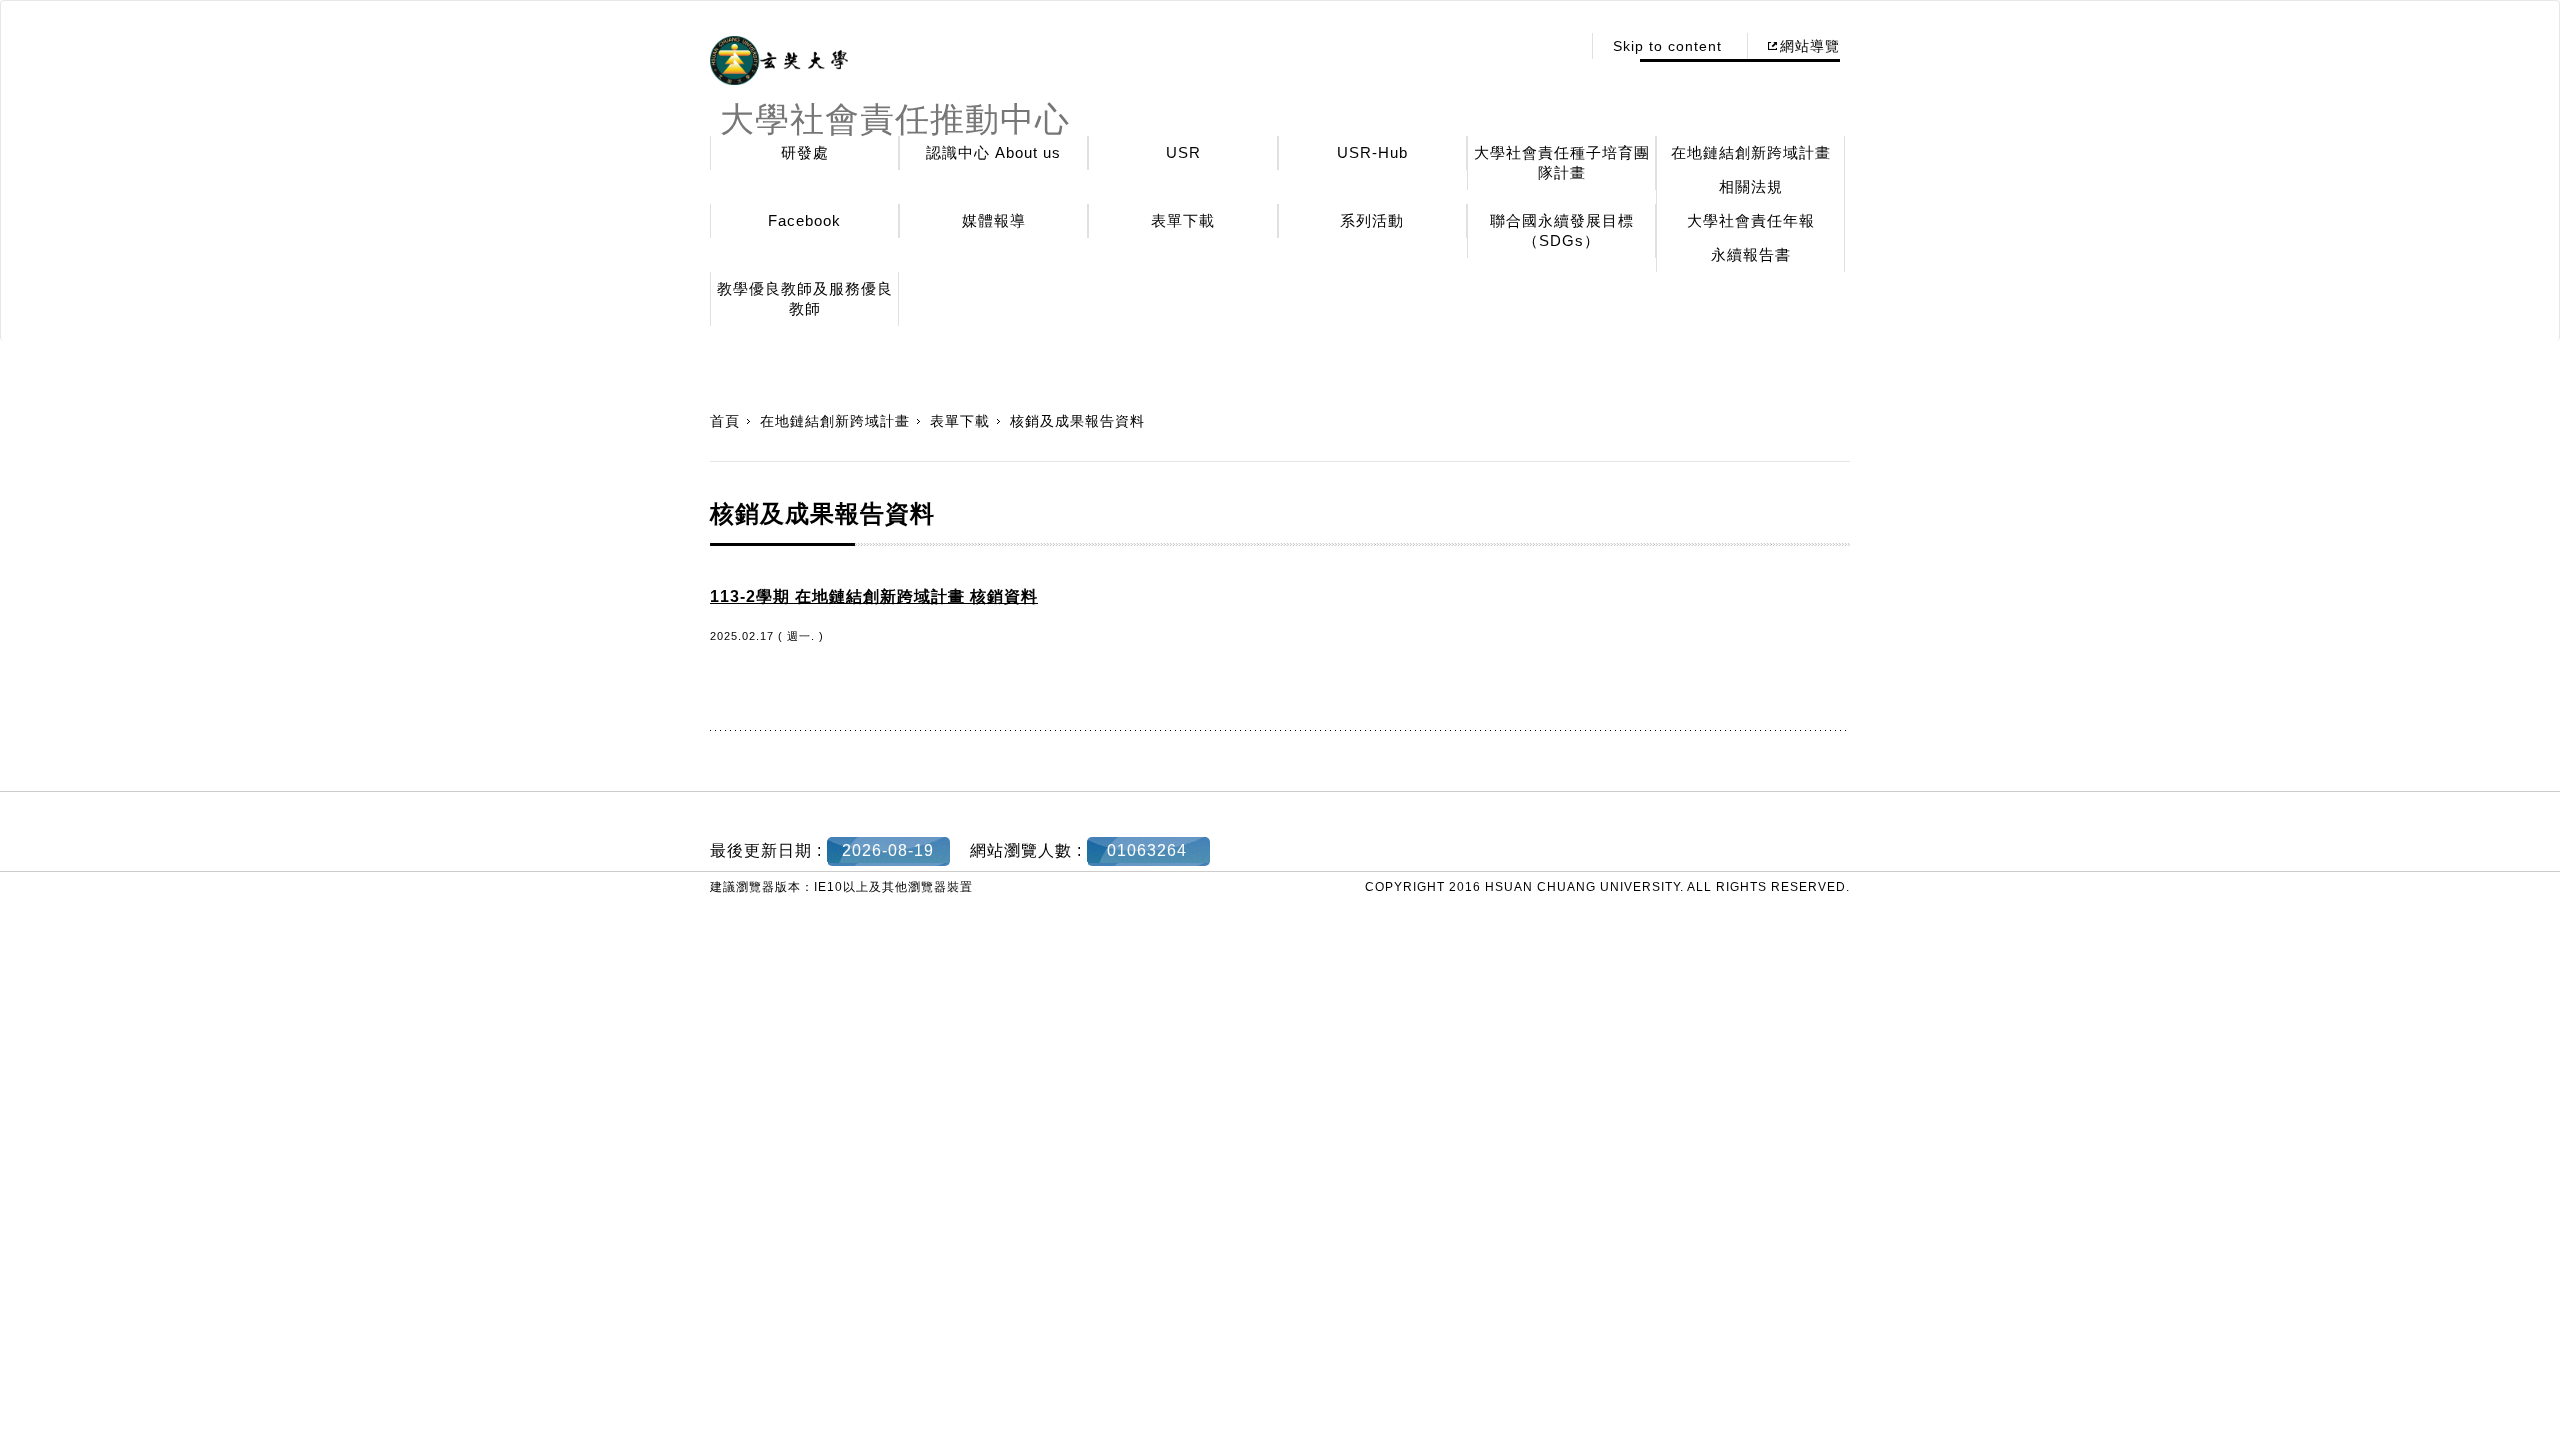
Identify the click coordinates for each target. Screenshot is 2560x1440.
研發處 (805, 152)
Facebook (804, 220)
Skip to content (1667, 46)
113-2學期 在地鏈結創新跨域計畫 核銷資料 (874, 596)
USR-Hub (1372, 152)
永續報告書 (1751, 254)
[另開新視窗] (779, 61)
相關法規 (1751, 186)
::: (1559, 46)
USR (1183, 152)
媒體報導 (994, 220)
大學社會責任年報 (1751, 220)
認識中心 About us (993, 152)
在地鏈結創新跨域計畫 (1751, 152)
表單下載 (1183, 220)
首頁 (725, 421)
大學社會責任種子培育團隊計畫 (1562, 162)
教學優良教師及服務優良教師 (805, 298)
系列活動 (1372, 220)
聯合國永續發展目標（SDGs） (1562, 230)
